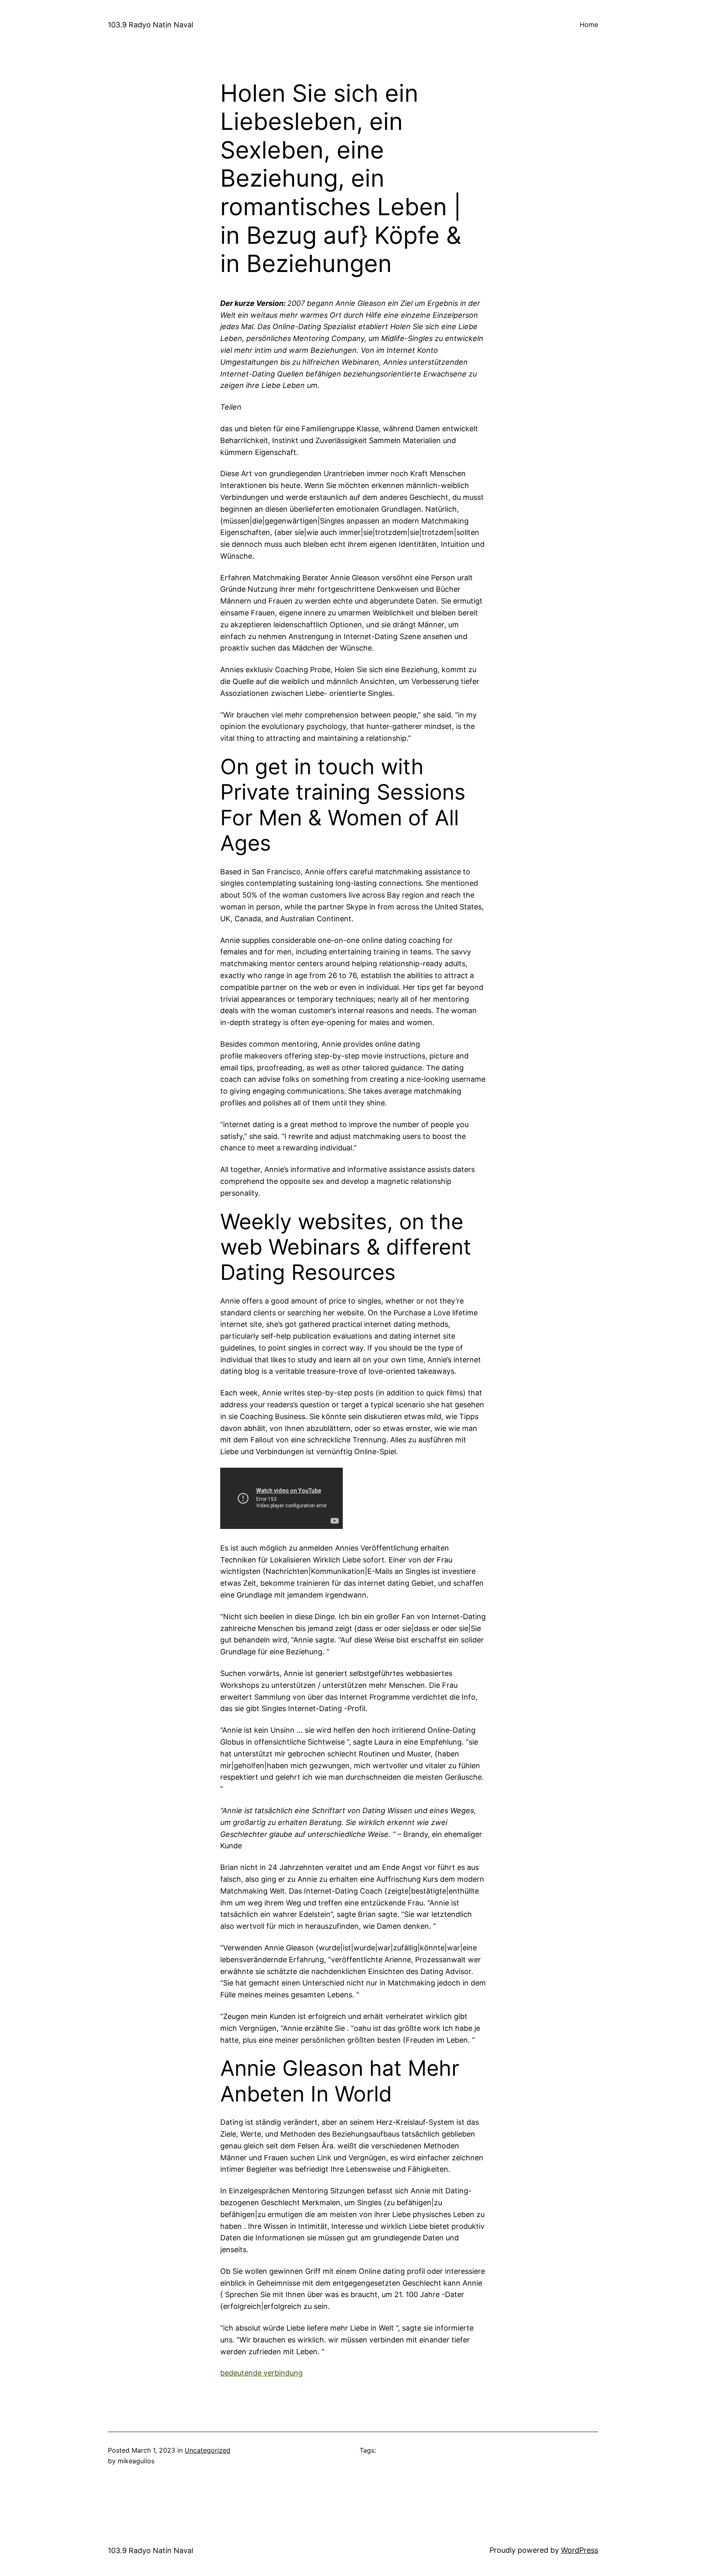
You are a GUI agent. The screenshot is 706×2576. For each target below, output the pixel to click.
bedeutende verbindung (261, 2373)
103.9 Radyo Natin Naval (151, 25)
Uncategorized (208, 2450)
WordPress (580, 2550)
